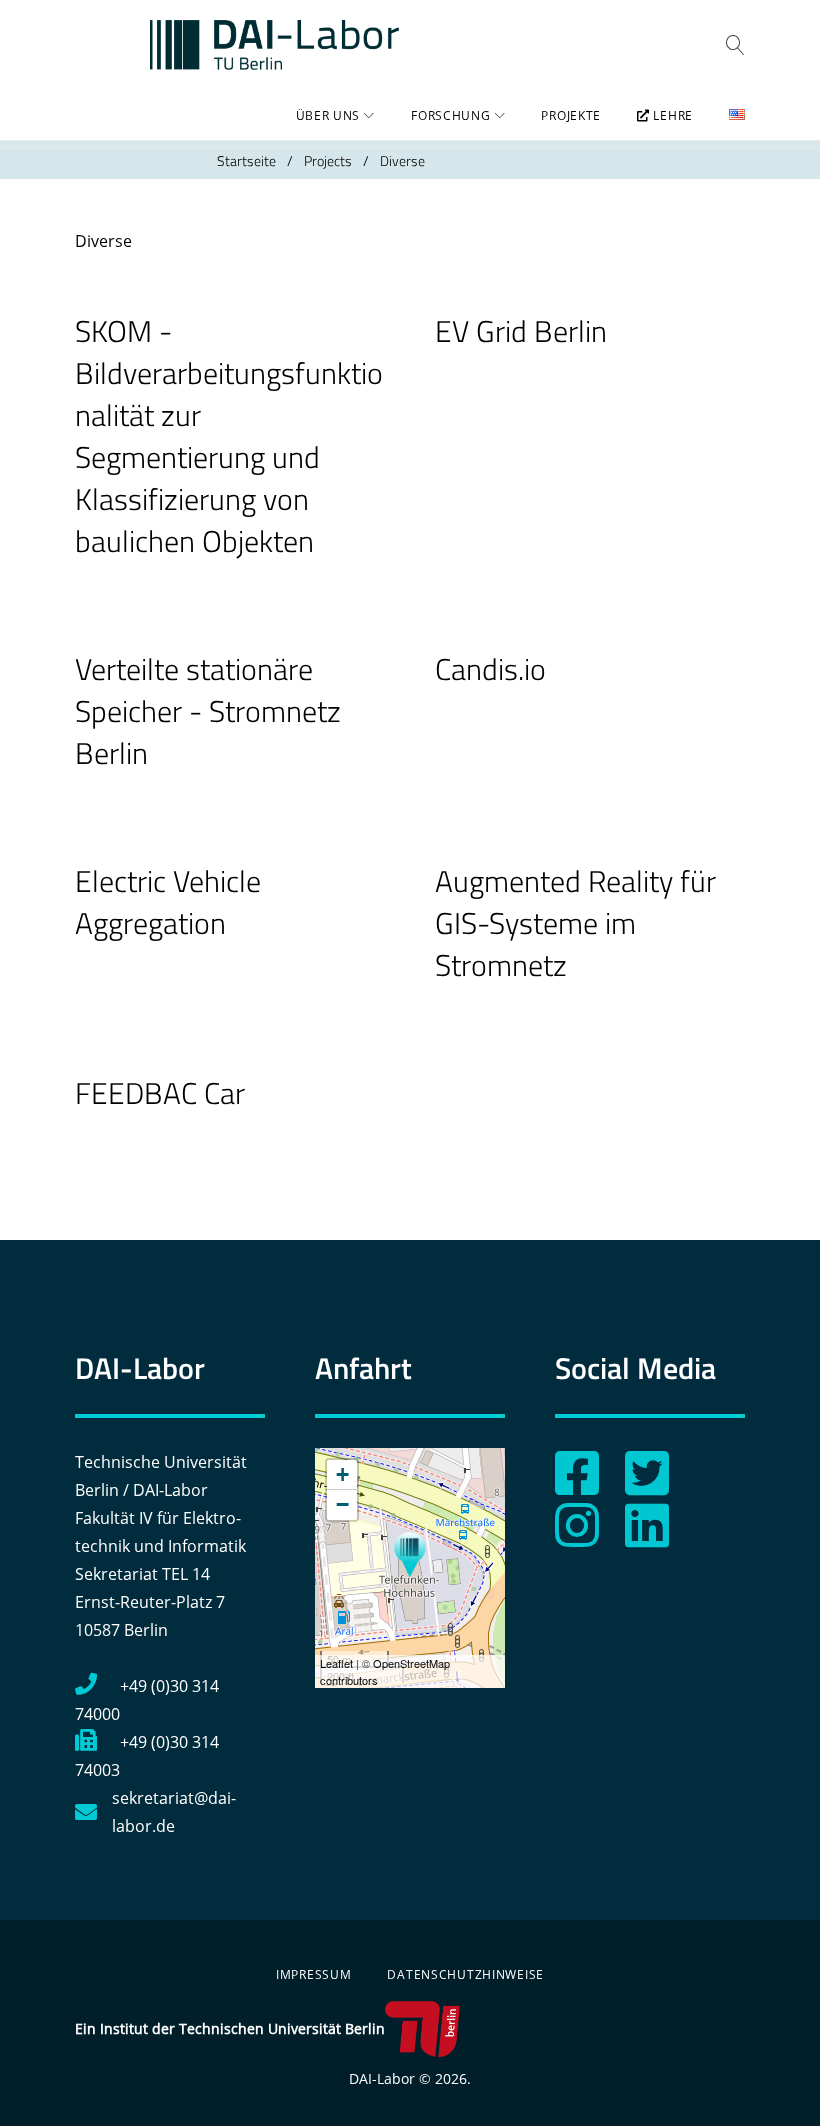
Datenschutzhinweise (465, 1974)
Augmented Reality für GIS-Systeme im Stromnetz (575, 923)
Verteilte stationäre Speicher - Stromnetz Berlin (208, 711)
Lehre (671, 115)
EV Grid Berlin (521, 331)
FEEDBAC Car (160, 1093)
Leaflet (336, 1663)
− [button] (342, 1504)
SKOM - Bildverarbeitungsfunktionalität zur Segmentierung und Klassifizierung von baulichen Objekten (229, 436)
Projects (328, 160)
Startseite (246, 160)
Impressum (313, 1974)
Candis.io (490, 669)
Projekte (571, 115)
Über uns (328, 115)
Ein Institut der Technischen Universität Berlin (230, 2028)
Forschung (450, 115)
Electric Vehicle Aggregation (168, 902)
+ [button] (342, 1474)
